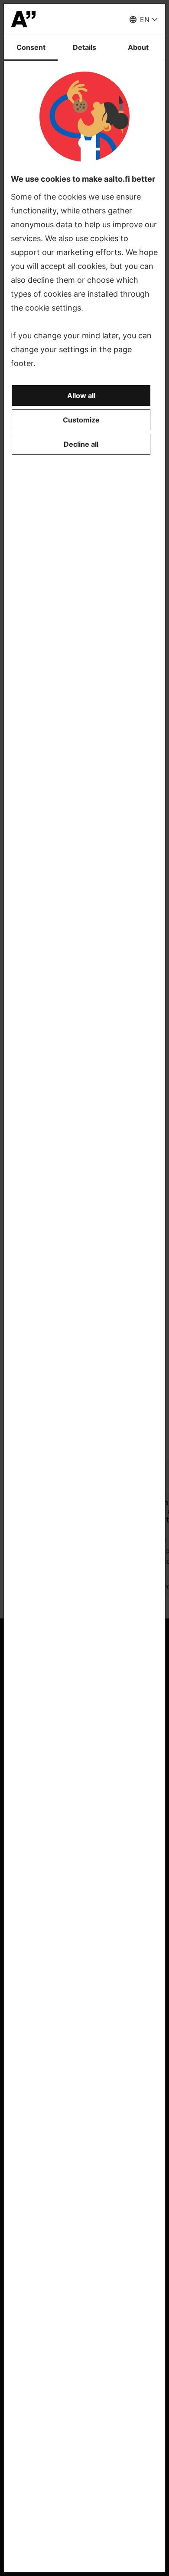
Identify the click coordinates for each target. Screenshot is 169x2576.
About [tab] (138, 47)
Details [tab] (84, 47)
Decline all (81, 444)
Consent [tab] (31, 47)
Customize (81, 420)
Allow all (81, 396)
